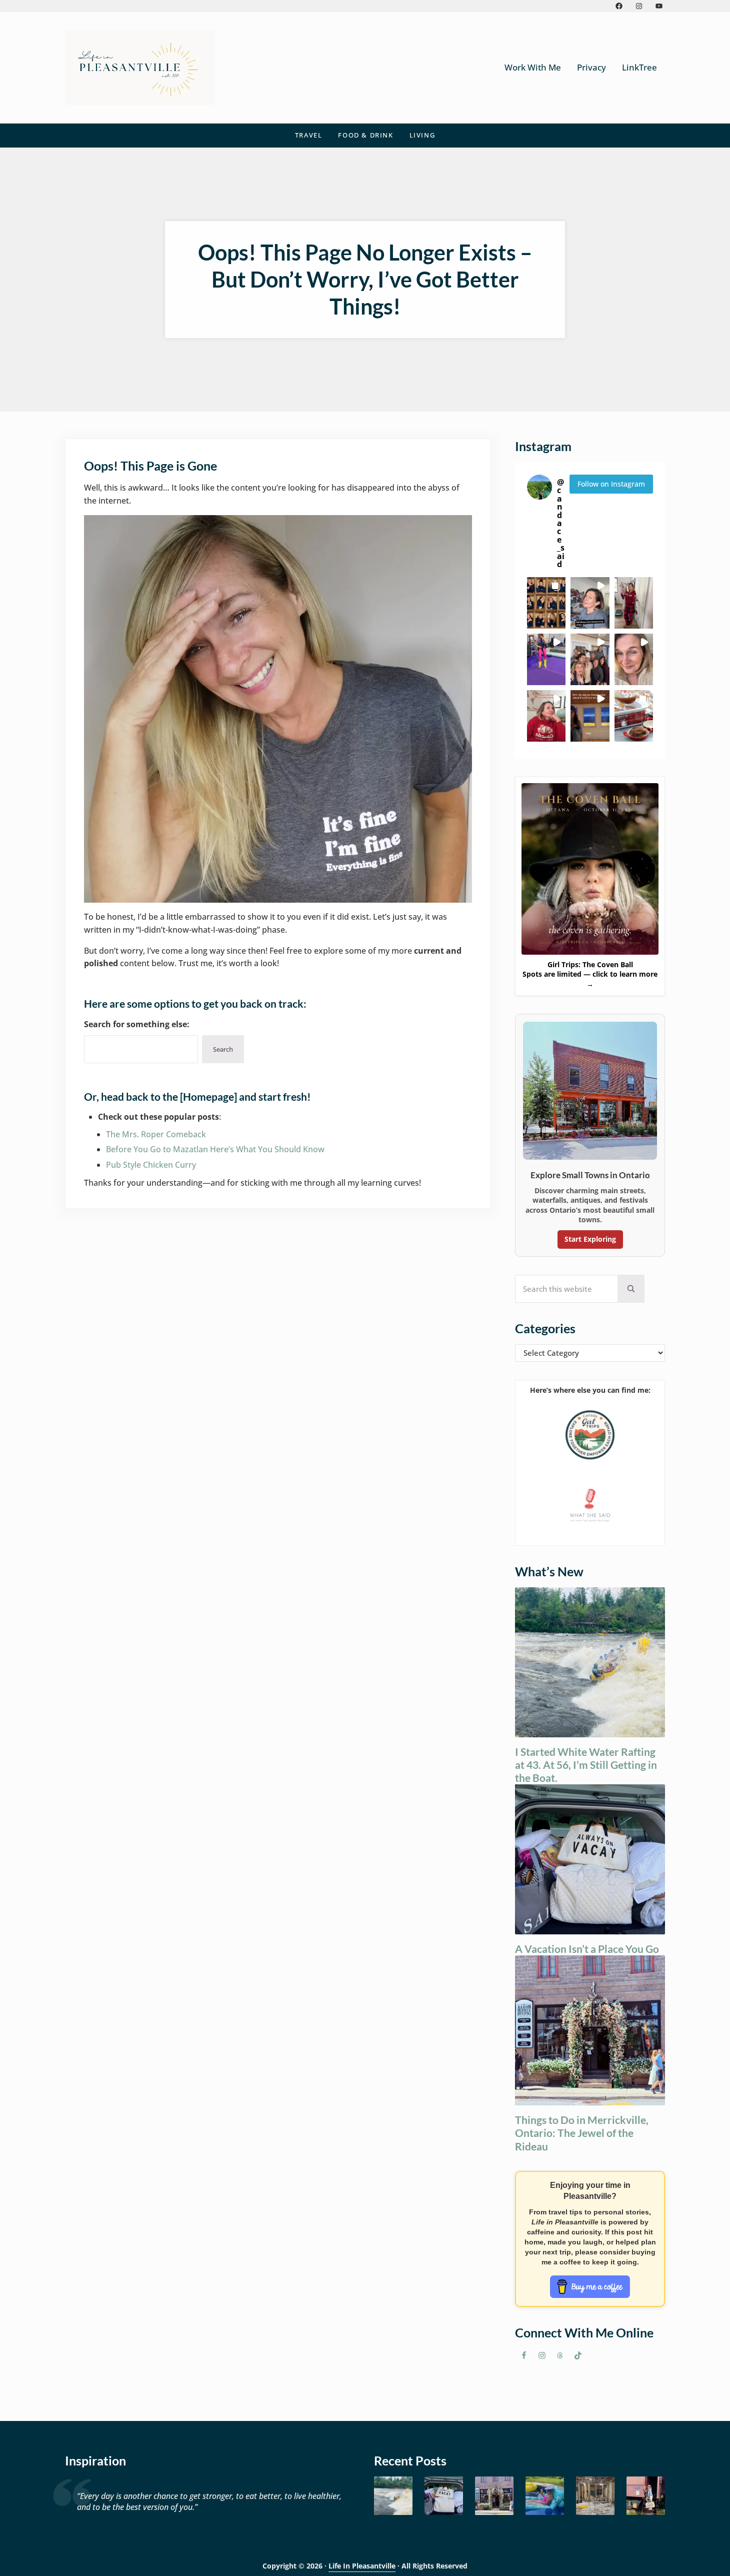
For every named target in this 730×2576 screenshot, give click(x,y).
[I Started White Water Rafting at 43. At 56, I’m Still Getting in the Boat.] (393, 2496)
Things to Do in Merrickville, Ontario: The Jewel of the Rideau (582, 2133)
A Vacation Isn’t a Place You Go (587, 1949)
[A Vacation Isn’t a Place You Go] (444, 2496)
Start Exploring (590, 1239)
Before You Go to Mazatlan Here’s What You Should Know (215, 1149)
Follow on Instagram (611, 484)
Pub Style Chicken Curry (151, 1165)
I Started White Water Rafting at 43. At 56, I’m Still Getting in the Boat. (586, 1765)
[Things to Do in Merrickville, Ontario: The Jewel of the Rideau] (494, 2496)
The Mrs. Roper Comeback (156, 1134)
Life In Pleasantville (362, 2566)
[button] (546, 603)
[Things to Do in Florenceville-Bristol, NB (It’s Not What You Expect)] (646, 2496)
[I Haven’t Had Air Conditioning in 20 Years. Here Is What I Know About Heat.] (545, 2496)
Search (223, 1049)
